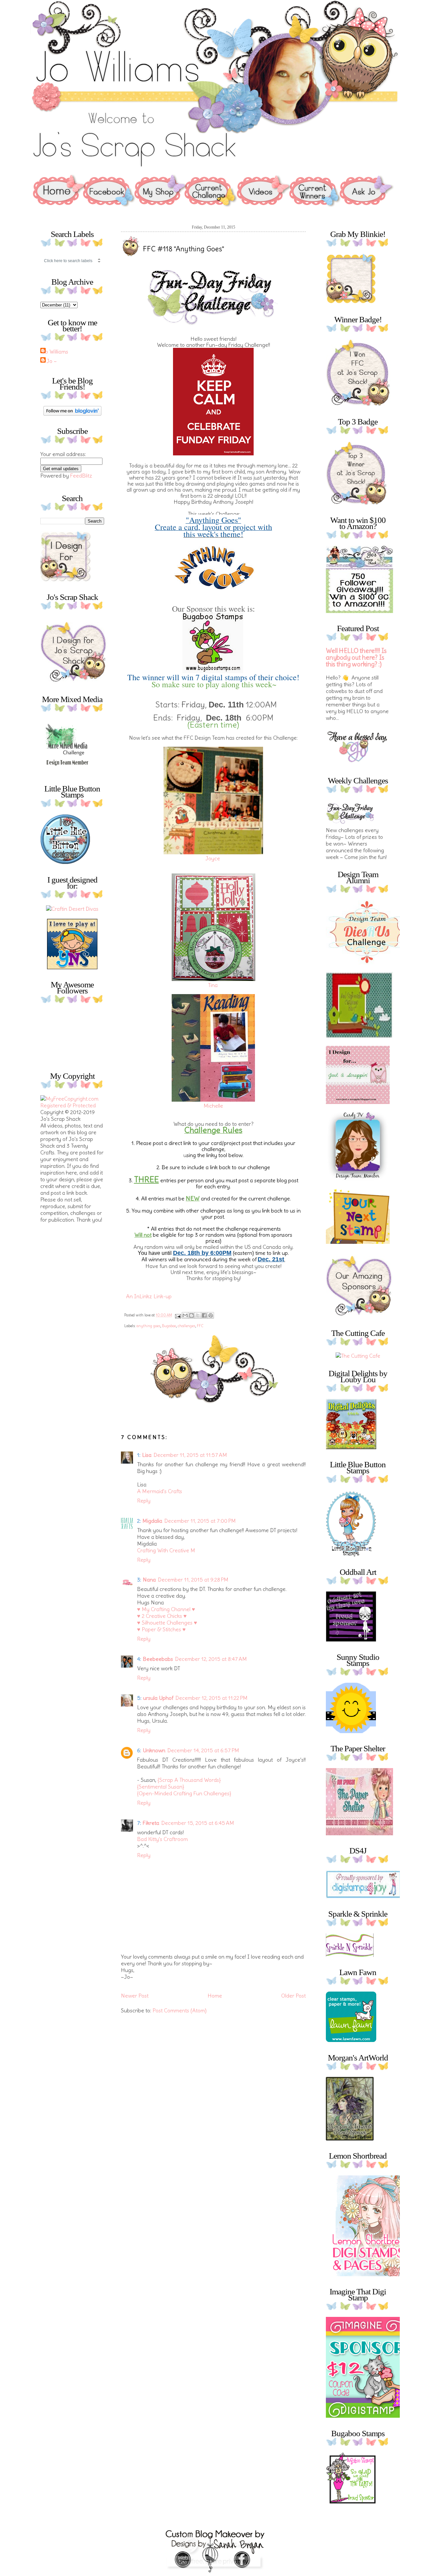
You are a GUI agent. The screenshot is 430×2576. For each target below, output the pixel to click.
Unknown (154, 1750)
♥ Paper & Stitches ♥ (161, 1629)
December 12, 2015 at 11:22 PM (211, 1698)
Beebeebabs (158, 1659)
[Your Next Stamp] (72, 967)
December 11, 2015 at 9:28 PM (193, 1580)
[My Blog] (72, 909)
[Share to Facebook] (204, 1315)
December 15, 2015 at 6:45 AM (198, 1823)
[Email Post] (178, 1315)
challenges (186, 1326)
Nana (149, 1580)
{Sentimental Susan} (161, 1787)
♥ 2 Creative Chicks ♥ (162, 1616)
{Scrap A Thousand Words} (189, 1780)
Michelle (213, 1106)
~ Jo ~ (49, 361)
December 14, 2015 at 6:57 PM (203, 1750)
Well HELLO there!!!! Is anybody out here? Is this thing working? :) (356, 658)
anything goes (148, 1326)
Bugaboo (169, 1326)
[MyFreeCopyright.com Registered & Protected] (72, 1105)
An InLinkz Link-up (149, 1296)
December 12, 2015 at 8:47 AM (211, 1659)
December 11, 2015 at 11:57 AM (190, 1455)
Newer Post (135, 1996)
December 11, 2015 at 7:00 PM (200, 1521)
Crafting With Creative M (166, 1550)
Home (215, 1996)
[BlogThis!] (191, 1315)
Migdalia (152, 1521)
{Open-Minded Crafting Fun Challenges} (184, 1793)
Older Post (293, 1996)
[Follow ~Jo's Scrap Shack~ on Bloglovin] (72, 414)
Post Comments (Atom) (180, 2010)
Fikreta (151, 1823)
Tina (213, 985)
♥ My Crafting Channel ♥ (166, 1609)
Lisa (147, 1455)
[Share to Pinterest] (211, 1315)
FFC (200, 1326)
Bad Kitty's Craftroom (162, 1839)
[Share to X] (198, 1315)
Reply (144, 1501)
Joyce (213, 858)
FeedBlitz (81, 476)
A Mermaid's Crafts (160, 1491)
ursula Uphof (158, 1698)
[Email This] (185, 1315)
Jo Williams (55, 352)
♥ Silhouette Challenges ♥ (167, 1623)
